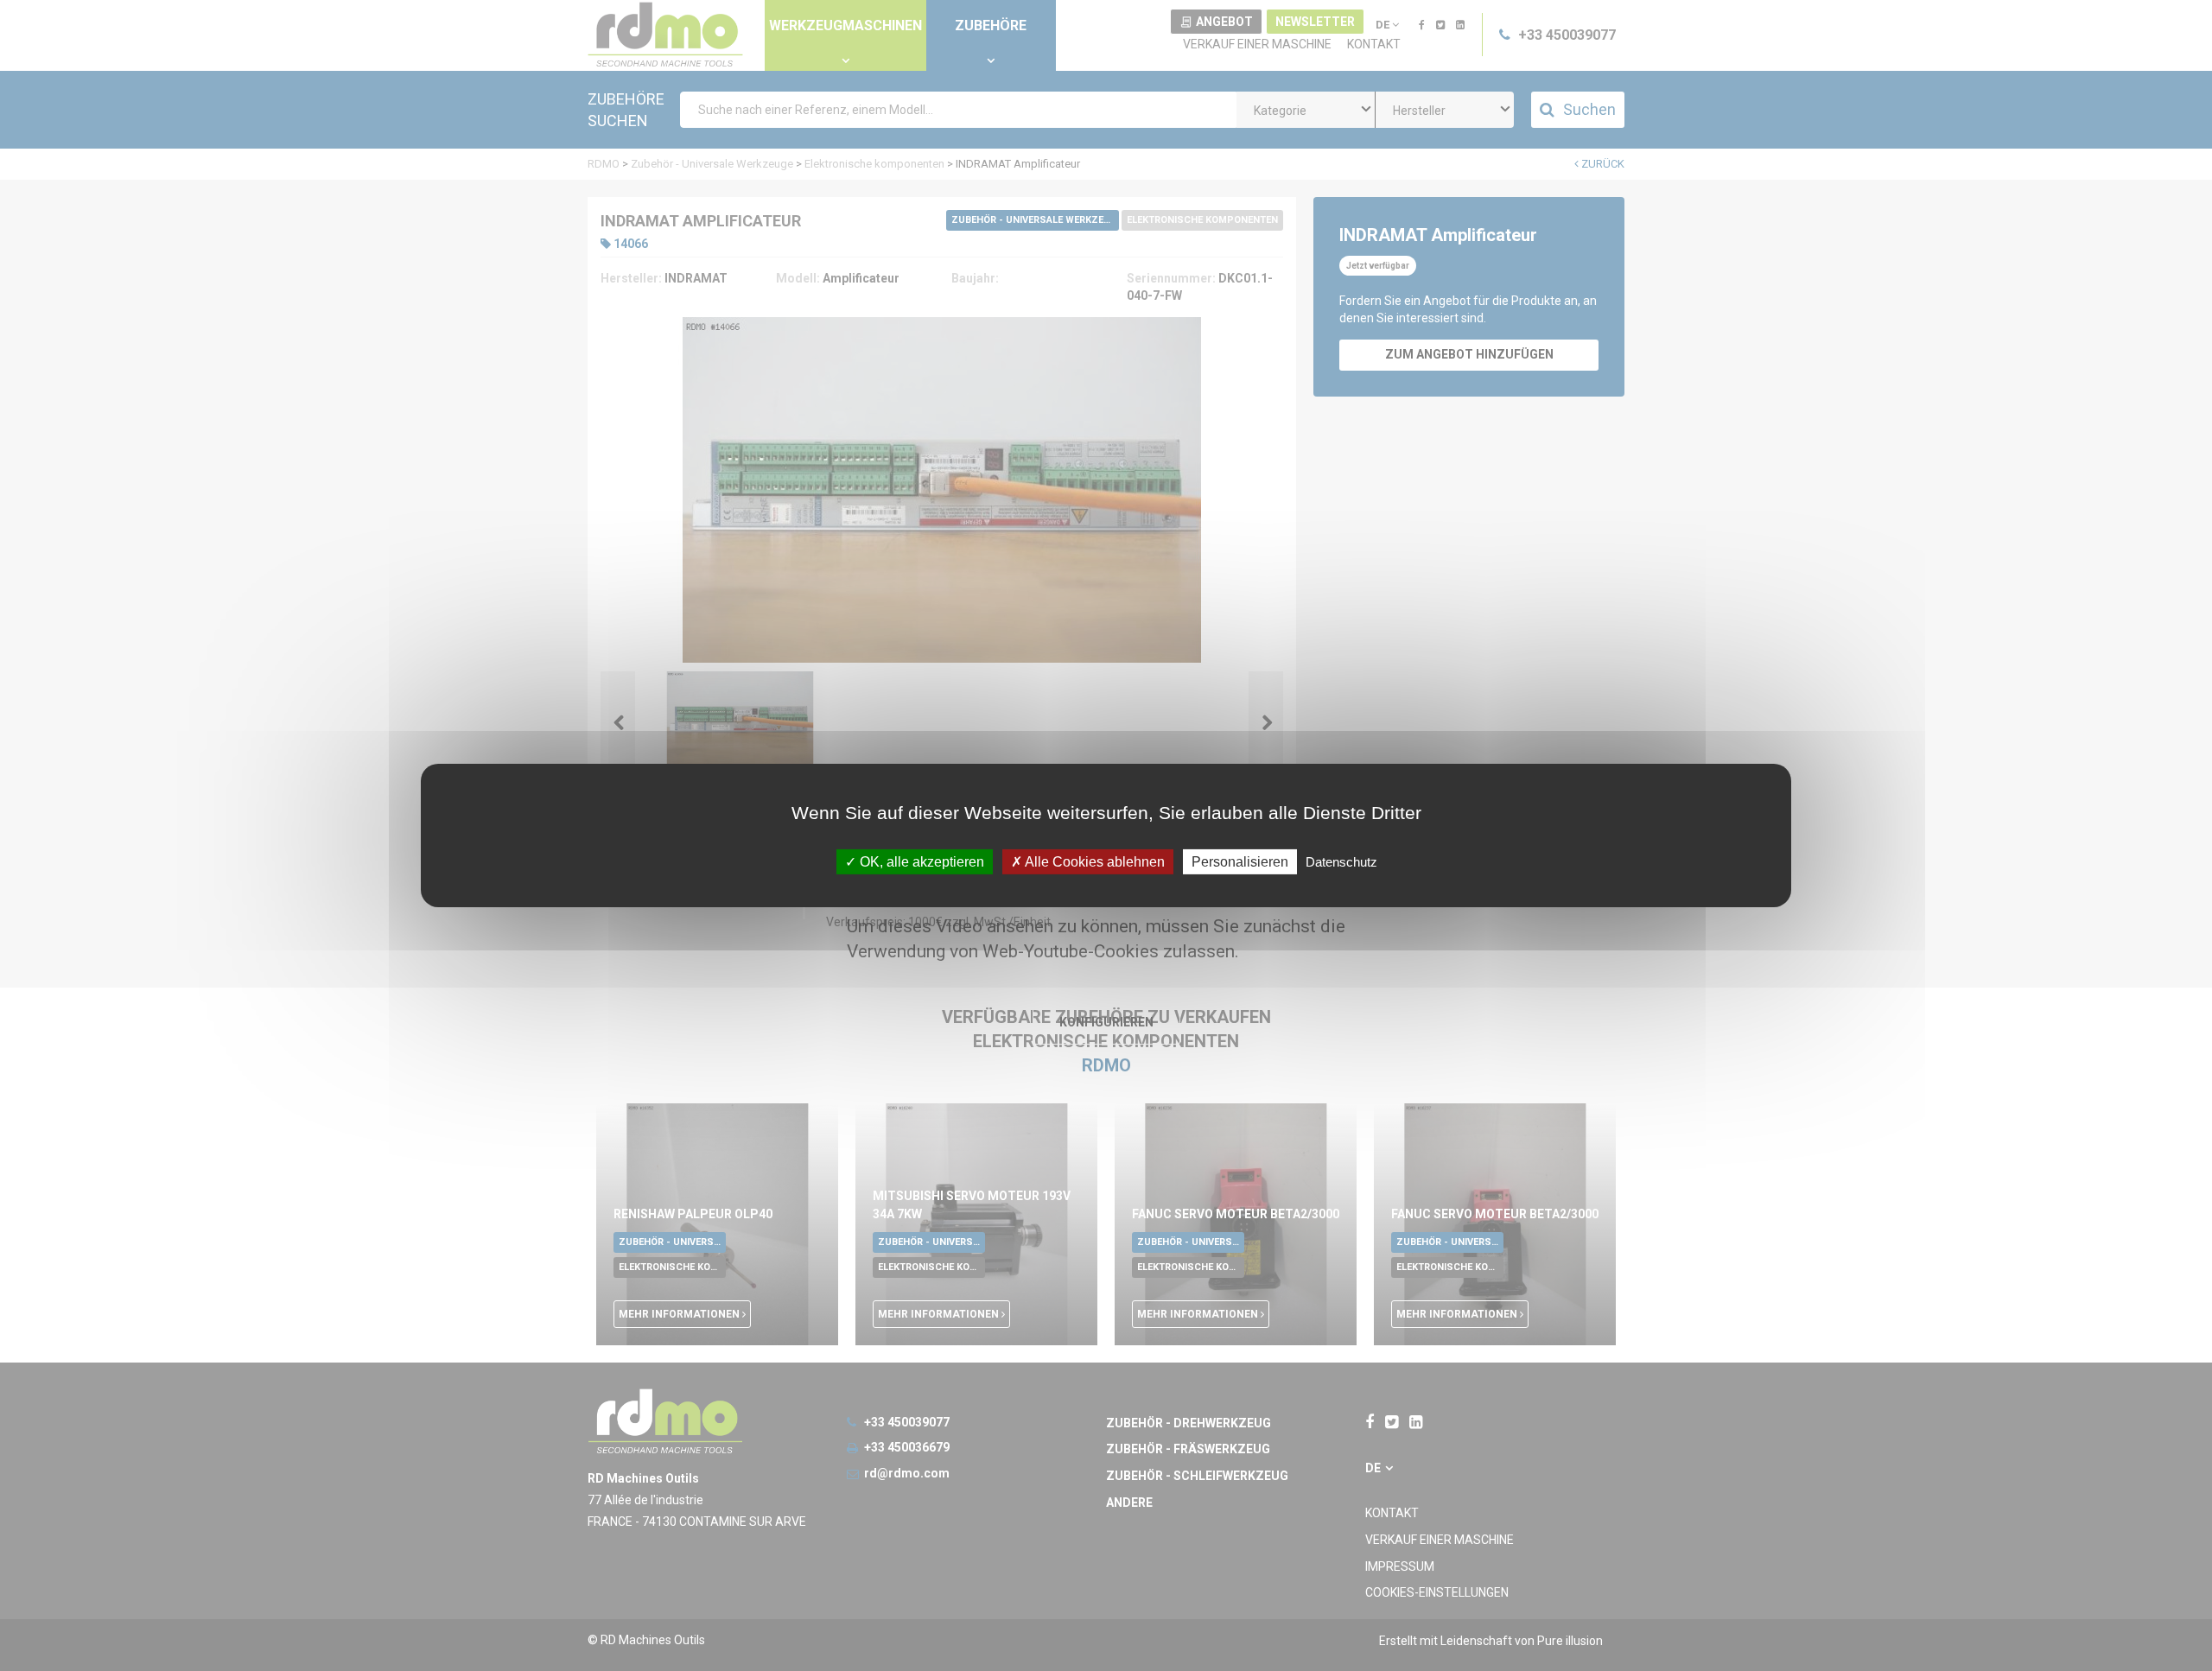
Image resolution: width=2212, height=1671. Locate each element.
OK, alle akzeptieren (920, 862)
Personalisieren (1240, 862)
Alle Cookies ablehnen (1093, 862)
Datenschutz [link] (1341, 862)
